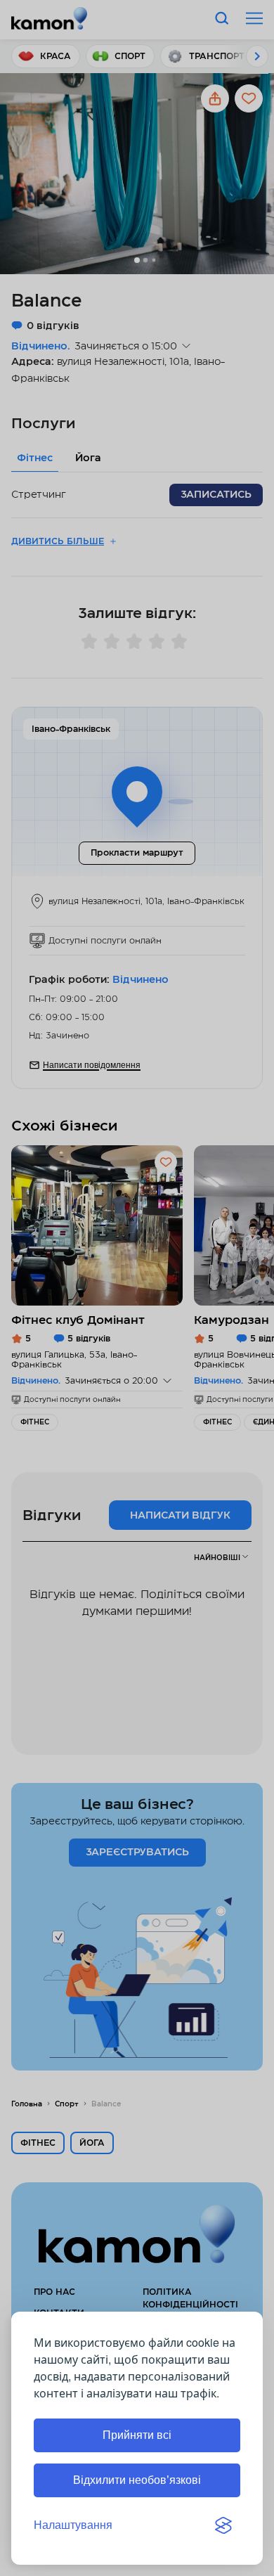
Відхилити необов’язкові (137, 2480)
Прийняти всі (137, 2435)
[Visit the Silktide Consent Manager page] (223, 2525)
